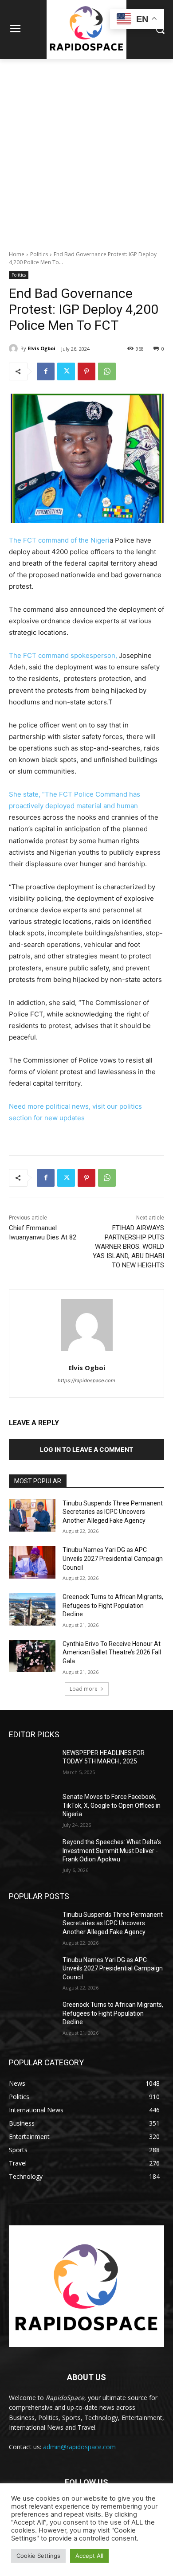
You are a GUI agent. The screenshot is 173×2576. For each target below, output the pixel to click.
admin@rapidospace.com (79, 2447)
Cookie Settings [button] (38, 2556)
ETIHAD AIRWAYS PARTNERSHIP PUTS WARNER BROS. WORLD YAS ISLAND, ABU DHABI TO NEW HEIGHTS (128, 1247)
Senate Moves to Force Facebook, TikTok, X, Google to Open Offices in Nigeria (112, 1805)
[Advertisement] (86, 150)
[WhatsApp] (107, 371)
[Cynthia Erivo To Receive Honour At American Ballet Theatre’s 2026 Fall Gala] (32, 1656)
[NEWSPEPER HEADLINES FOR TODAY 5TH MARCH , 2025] (32, 1765)
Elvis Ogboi (41, 348)
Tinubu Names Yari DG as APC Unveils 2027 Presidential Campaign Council (113, 1558)
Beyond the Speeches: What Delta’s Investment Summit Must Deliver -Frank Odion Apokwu (112, 1851)
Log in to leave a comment (86, 1449)
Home (17, 254)
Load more (84, 1689)
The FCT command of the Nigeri (59, 540)
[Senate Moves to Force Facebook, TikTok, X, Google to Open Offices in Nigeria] (32, 1809)
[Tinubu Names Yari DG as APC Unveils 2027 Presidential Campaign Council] (32, 1562)
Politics (39, 254)
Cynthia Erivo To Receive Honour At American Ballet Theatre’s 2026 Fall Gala (112, 1652)
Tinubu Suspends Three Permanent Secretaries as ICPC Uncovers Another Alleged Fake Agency (113, 1512)
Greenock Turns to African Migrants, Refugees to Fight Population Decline (113, 1605)
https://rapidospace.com (86, 1380)
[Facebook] (46, 371)
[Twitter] (66, 371)
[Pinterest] (86, 371)
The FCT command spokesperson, (63, 655)
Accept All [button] (89, 2556)
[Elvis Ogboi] (15, 348)
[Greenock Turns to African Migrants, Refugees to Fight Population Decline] (32, 1609)
